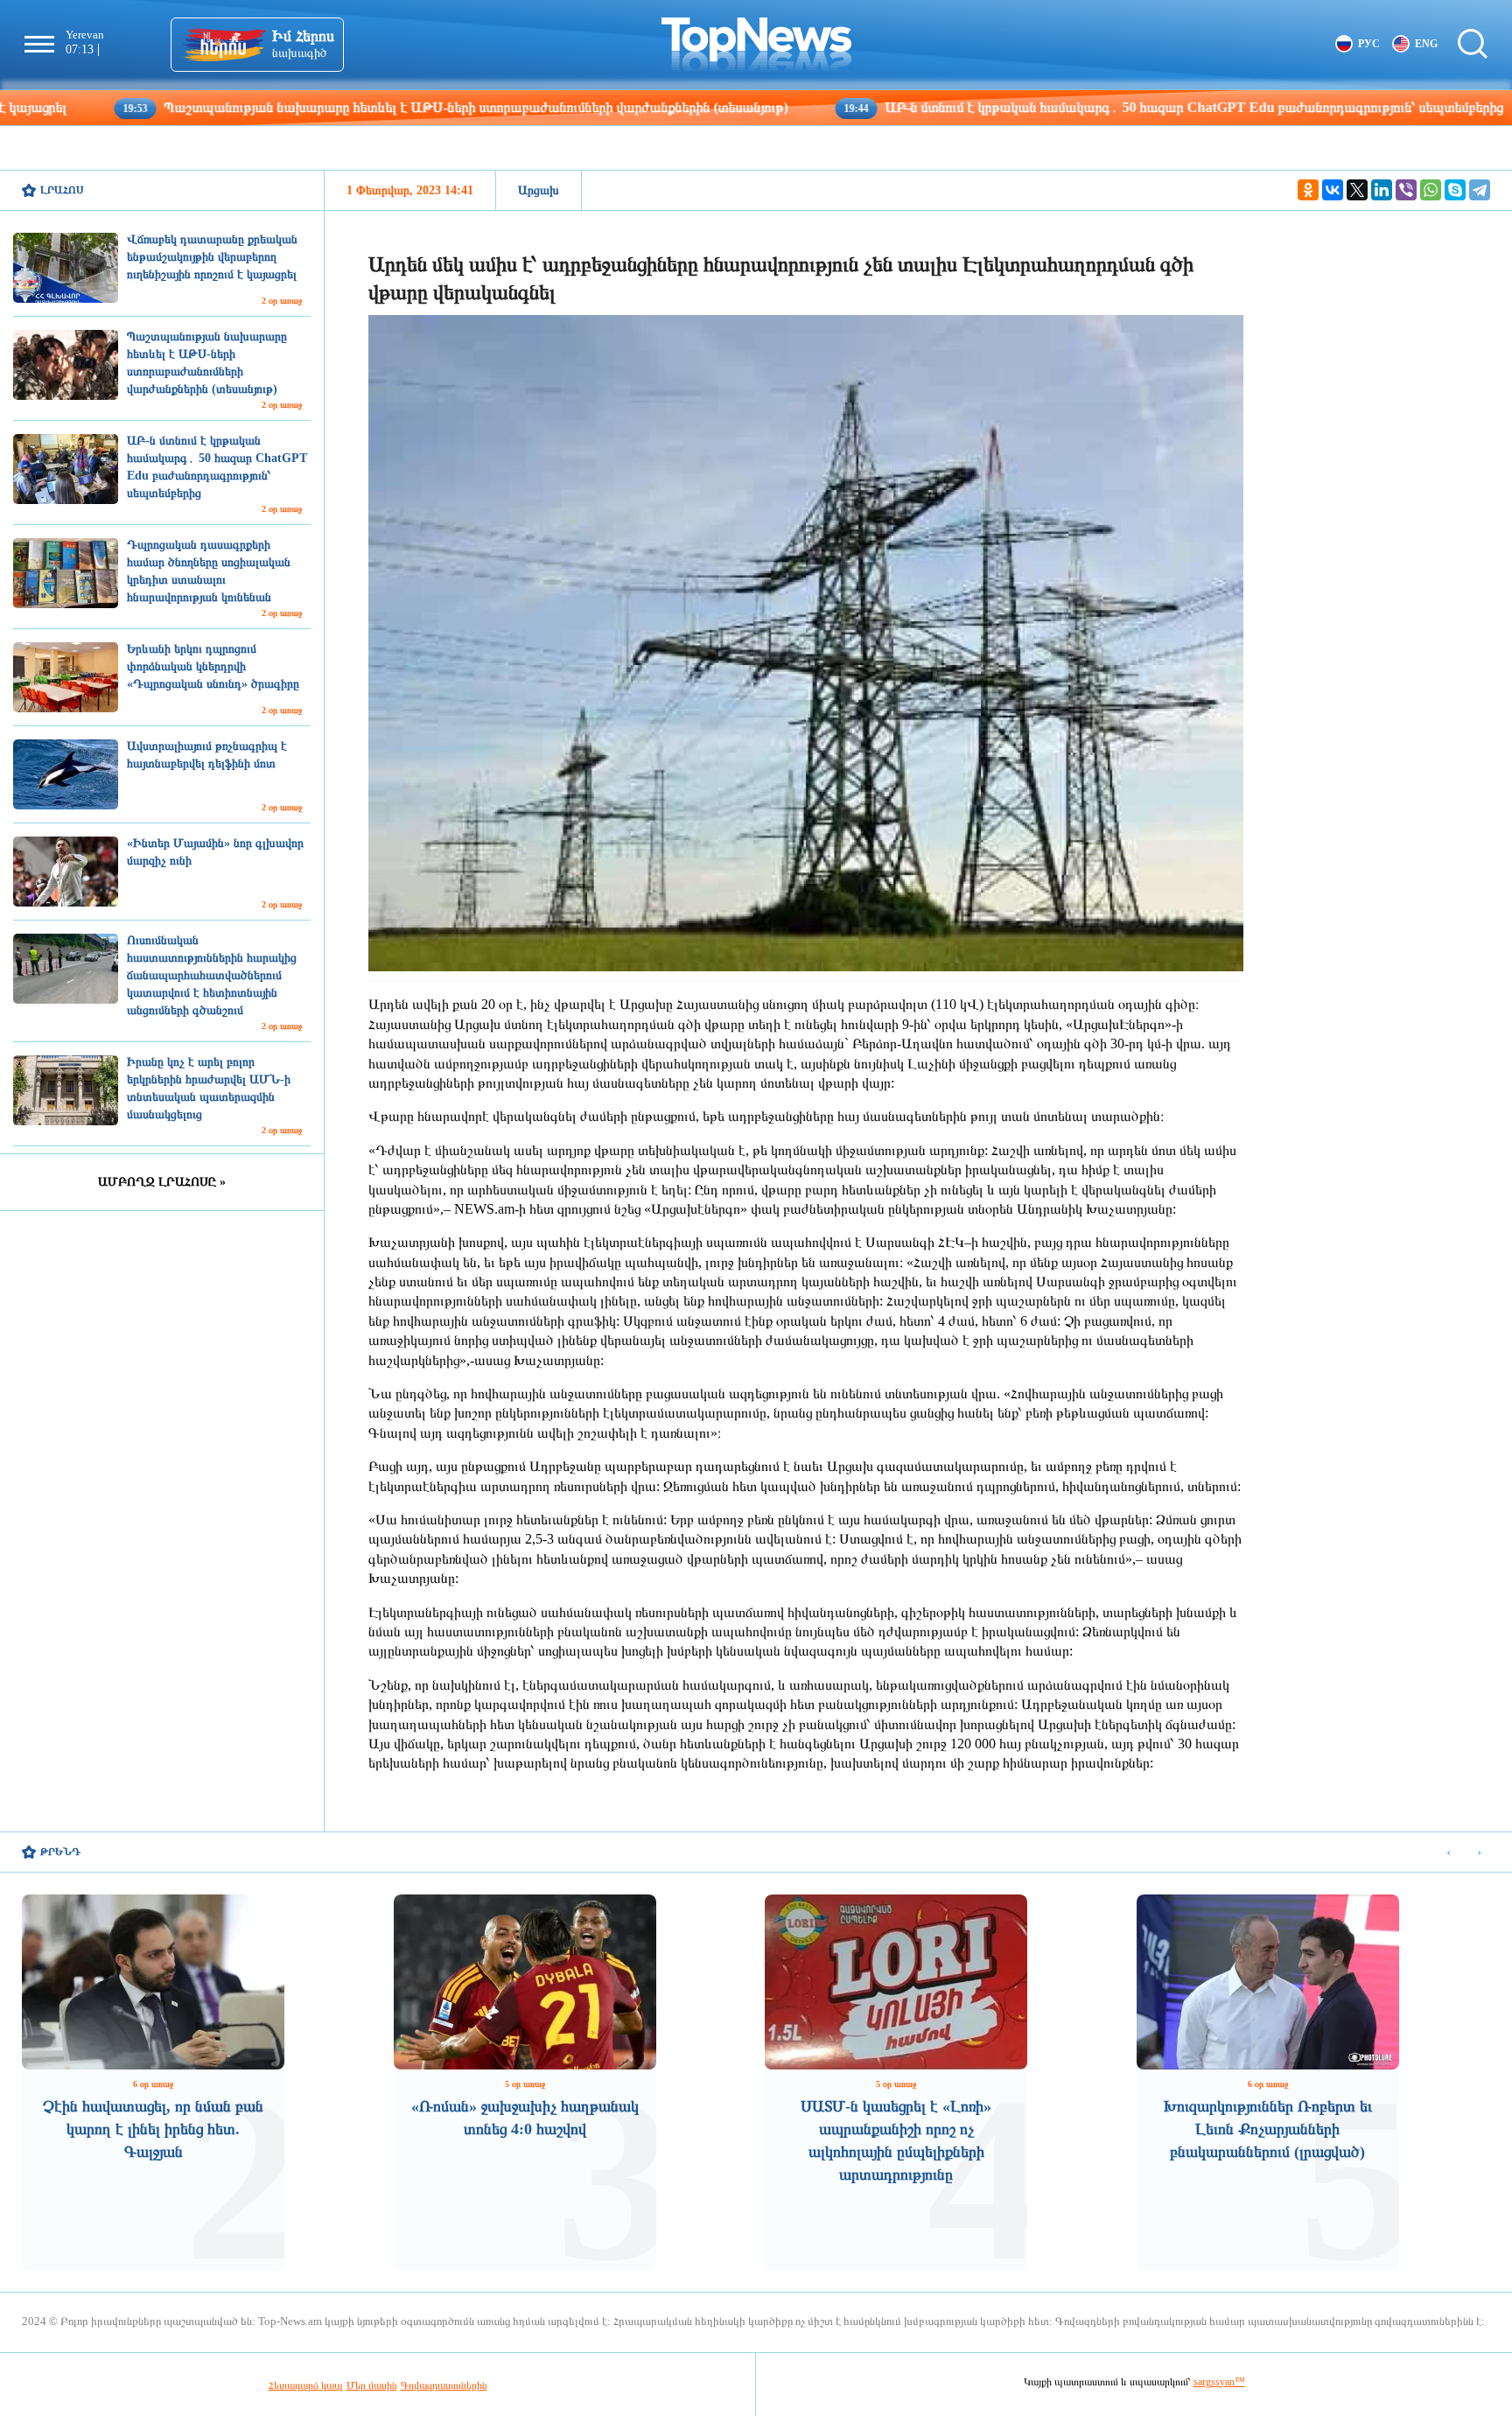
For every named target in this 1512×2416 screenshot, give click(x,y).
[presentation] (1449, 1853)
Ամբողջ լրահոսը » (162, 1182)
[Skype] (1455, 190)
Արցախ (539, 190)
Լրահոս (62, 190)
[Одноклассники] (1308, 190)
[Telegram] (1480, 190)
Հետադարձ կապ (306, 2385)
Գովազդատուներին (444, 2385)
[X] (1357, 190)
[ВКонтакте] (1333, 190)
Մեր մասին (372, 2385)
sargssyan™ (1219, 2382)
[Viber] (1406, 190)
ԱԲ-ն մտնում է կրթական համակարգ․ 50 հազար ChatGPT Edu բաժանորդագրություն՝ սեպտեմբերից (1056, 107)
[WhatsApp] (1431, 190)
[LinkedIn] (1382, 190)
